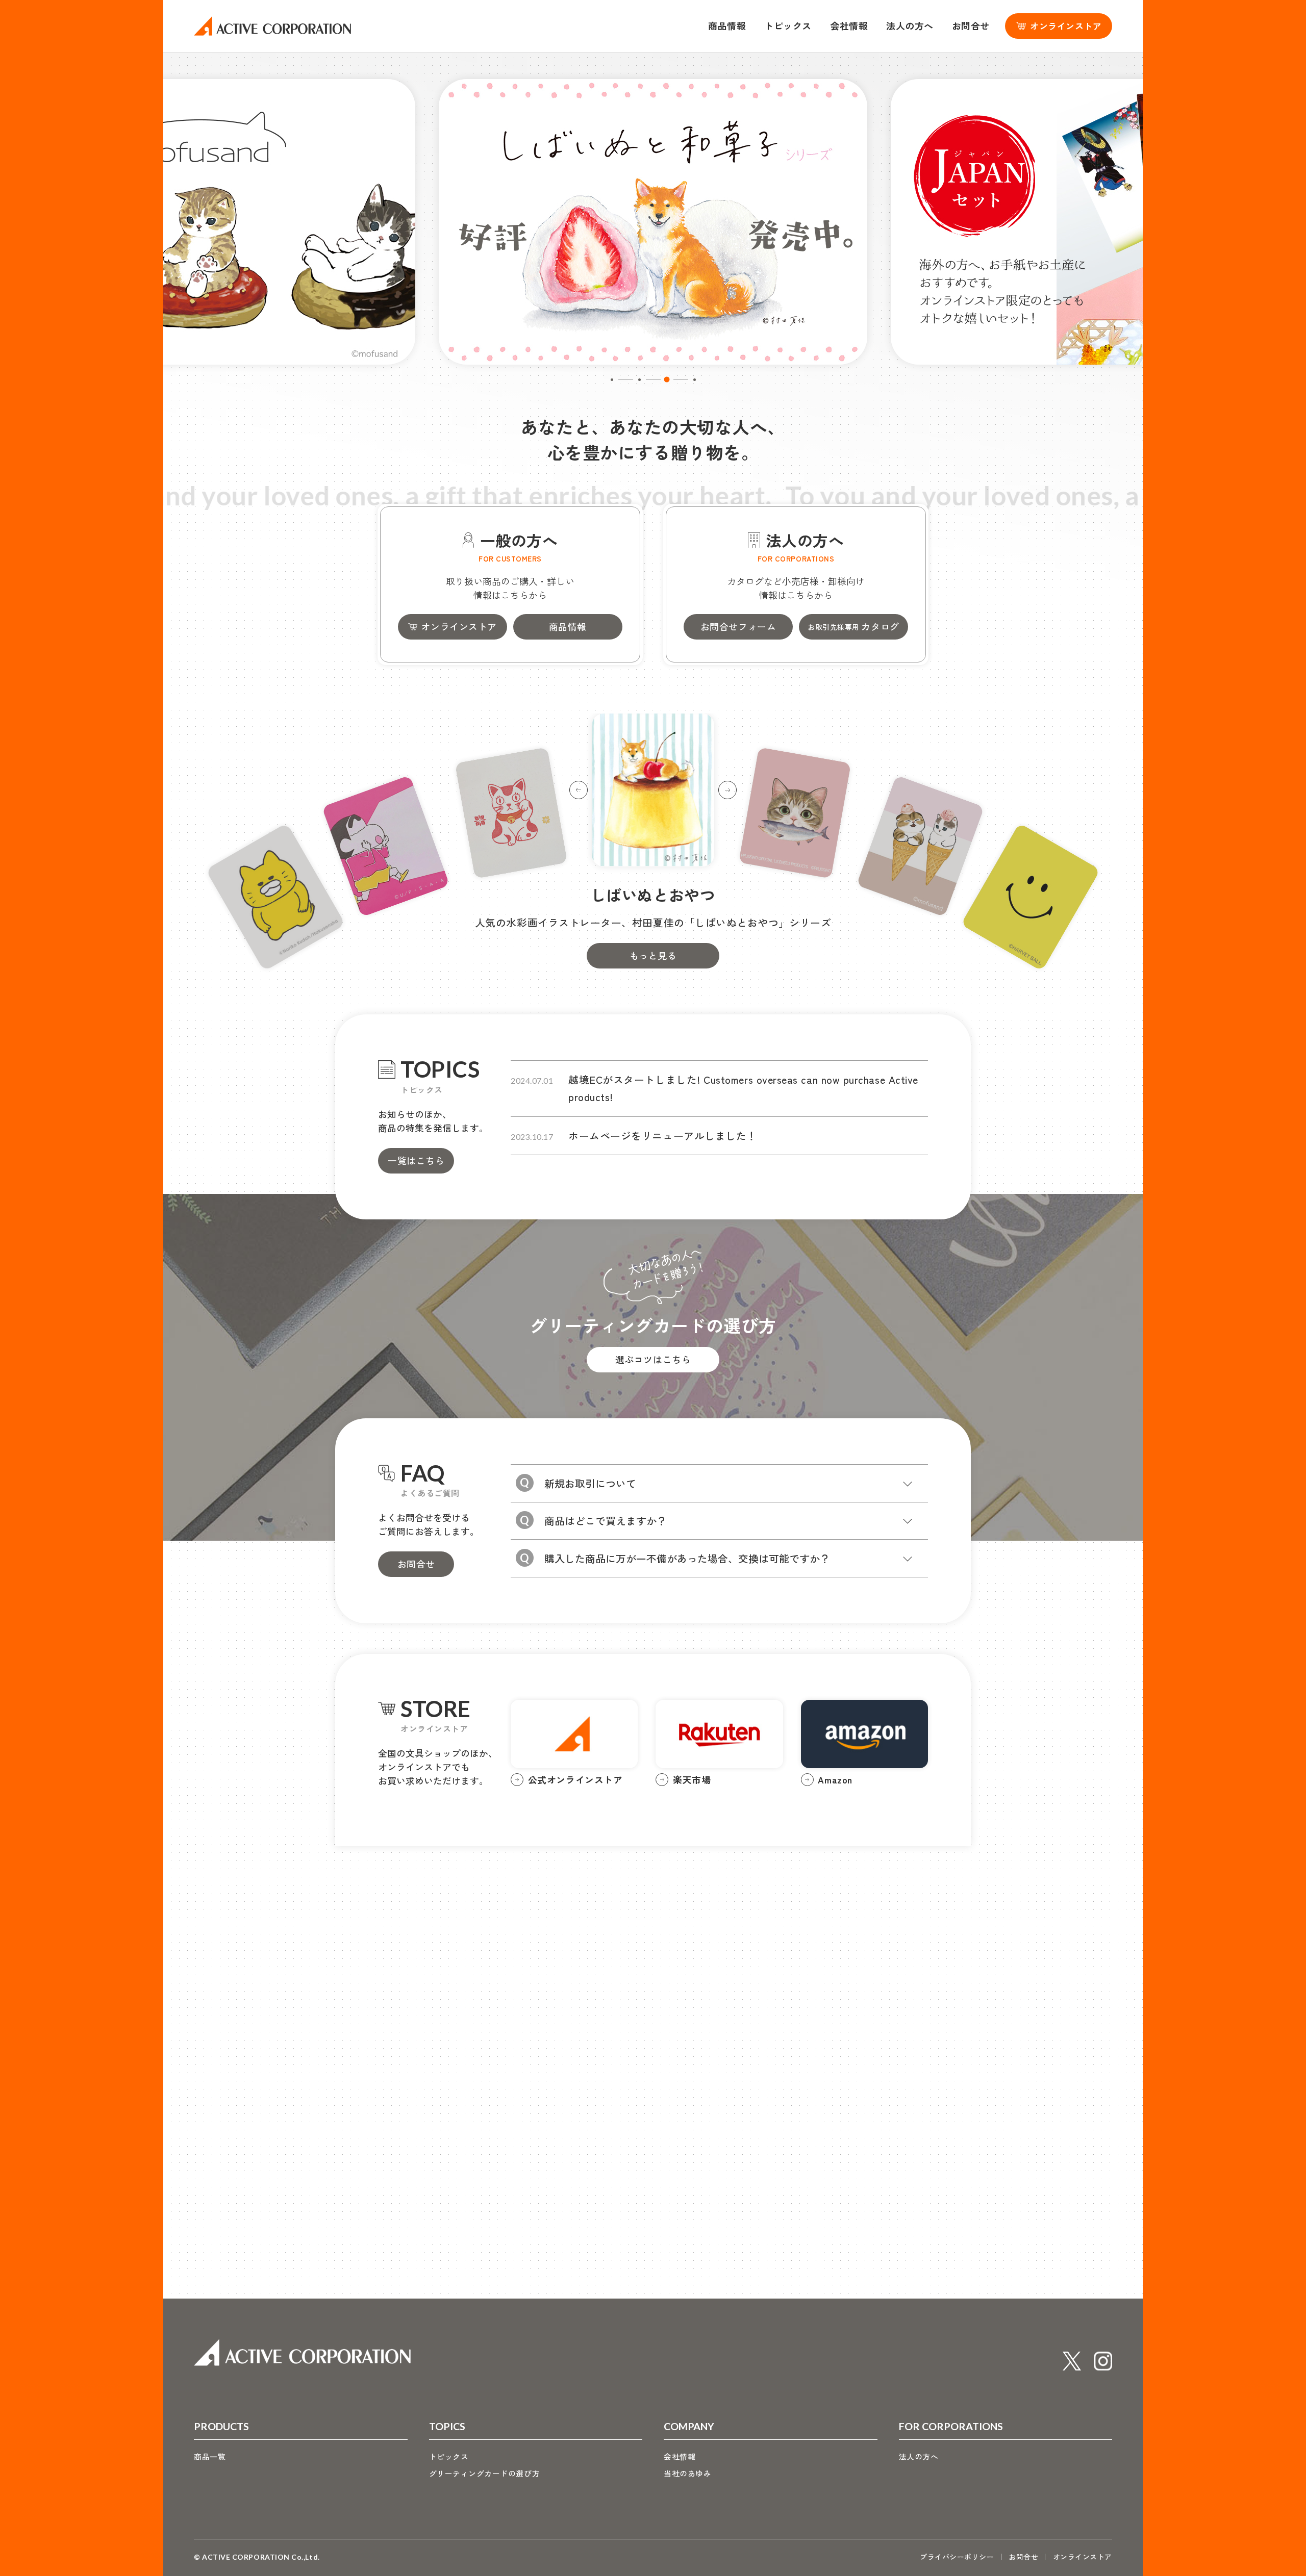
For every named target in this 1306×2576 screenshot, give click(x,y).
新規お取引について (590, 1483)
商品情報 (727, 25)
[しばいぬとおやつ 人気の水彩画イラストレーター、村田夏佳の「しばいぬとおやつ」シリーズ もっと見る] (653, 772)
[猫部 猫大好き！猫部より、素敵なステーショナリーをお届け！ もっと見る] (795, 813)
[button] (612, 380)
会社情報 (849, 25)
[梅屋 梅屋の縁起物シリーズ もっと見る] (511, 813)
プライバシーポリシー (957, 2557)
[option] (653, 222)
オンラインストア (459, 626)
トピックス (788, 25)
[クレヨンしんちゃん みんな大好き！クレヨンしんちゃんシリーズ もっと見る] (386, 846)
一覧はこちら (416, 1160)
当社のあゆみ (687, 2473)
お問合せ (971, 25)
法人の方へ (910, 25)
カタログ (853, 626)
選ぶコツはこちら (653, 1359)
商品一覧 (210, 2456)
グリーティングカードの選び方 (485, 2473)
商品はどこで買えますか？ (606, 1521)
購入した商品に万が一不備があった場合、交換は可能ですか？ (687, 1558)
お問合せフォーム (738, 626)
